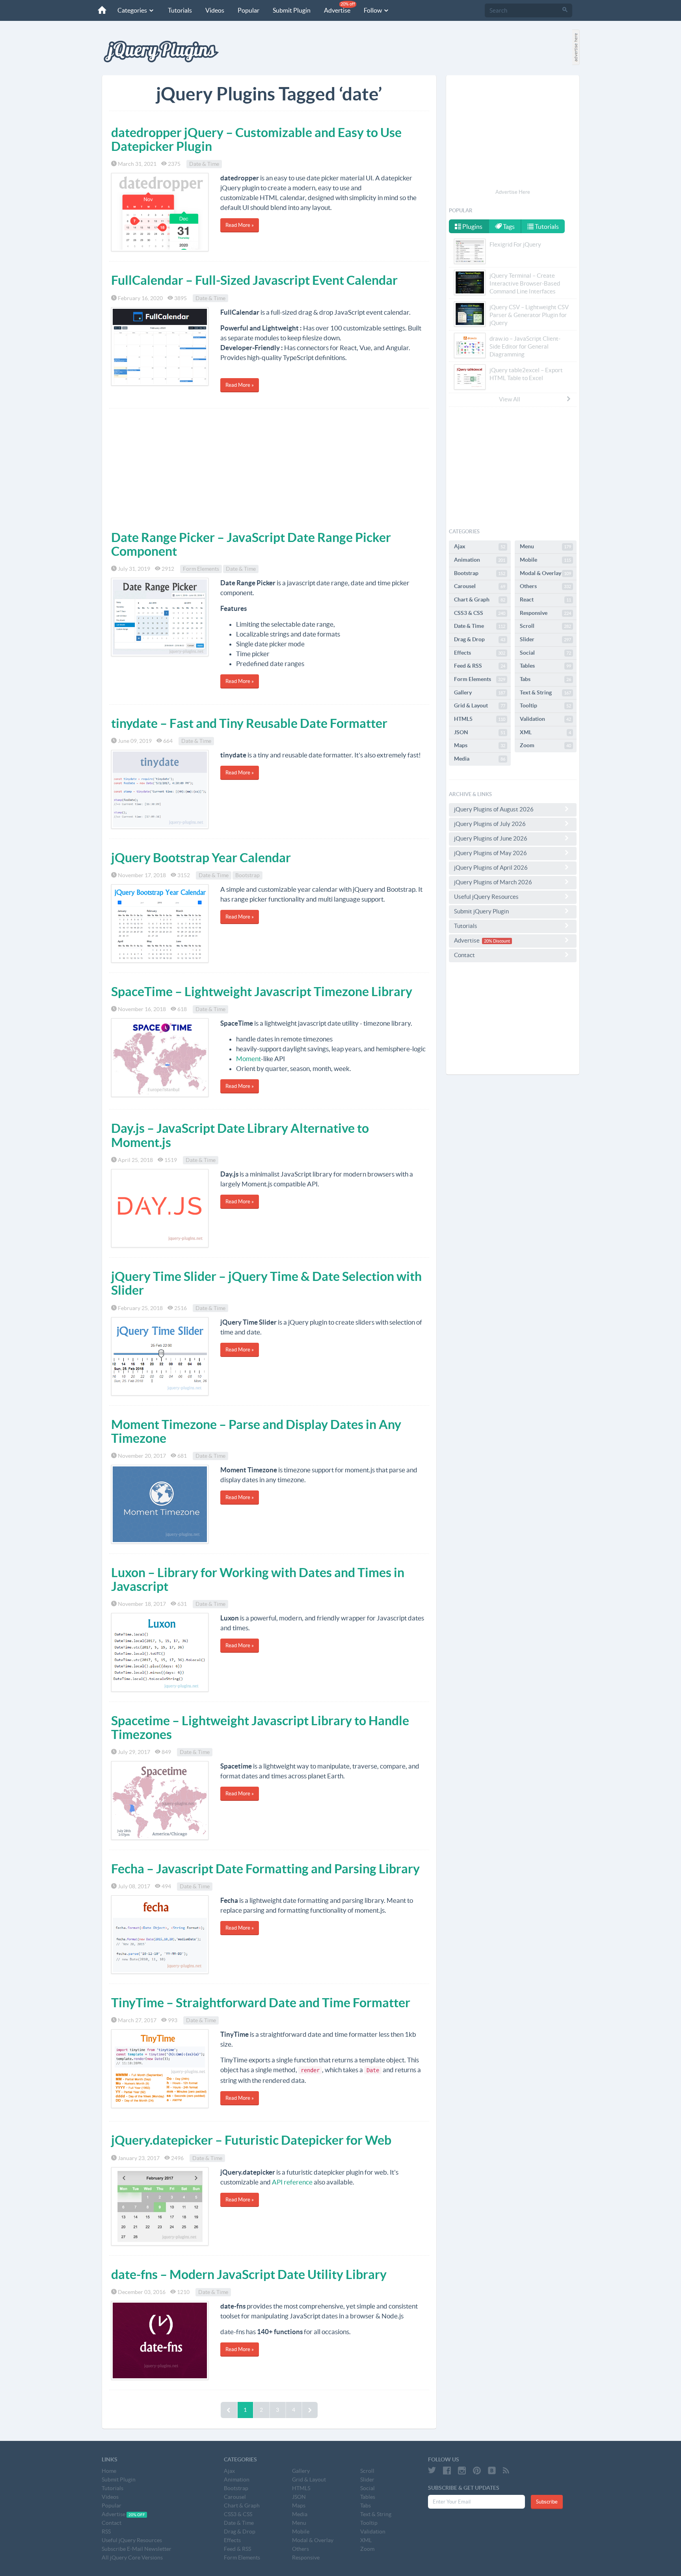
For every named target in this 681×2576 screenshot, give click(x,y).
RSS (106, 2531)
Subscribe (547, 2502)
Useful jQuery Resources (486, 897)
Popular (248, 10)
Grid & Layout (480, 705)
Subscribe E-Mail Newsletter (137, 2549)
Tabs (545, 679)
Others (545, 586)
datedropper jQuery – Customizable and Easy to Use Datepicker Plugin (256, 139)
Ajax (480, 546)
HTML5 (480, 719)
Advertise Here (513, 192)
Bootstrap (247, 875)
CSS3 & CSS (480, 613)
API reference (292, 2182)
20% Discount (497, 941)
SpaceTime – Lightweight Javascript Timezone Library (262, 991)
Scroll (545, 626)
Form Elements (201, 569)
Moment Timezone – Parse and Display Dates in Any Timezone (256, 1431)
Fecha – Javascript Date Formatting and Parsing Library (265, 1869)
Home (109, 2471)
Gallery (480, 692)
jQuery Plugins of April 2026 (491, 868)
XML (545, 732)
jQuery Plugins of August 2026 (494, 809)
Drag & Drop (480, 639)
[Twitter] (432, 2470)
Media (480, 759)
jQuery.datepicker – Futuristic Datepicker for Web (251, 2140)
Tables (545, 666)
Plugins (472, 226)
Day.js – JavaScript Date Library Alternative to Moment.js (240, 1135)
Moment (248, 1059)
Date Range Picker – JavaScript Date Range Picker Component (251, 544)
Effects (480, 653)
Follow (373, 10)
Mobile (545, 560)
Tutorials (180, 10)
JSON (480, 732)
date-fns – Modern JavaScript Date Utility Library (249, 2274)
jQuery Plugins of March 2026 (493, 882)
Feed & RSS (480, 666)
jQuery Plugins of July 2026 (490, 824)
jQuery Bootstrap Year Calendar (201, 857)
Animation (480, 560)
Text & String (545, 692)
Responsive (545, 613)
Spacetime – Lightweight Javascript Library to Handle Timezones (260, 1727)
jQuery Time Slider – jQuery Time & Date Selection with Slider (266, 1283)
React (545, 599)
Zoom (545, 745)
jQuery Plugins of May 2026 (490, 853)
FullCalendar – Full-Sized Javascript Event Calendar (254, 280)
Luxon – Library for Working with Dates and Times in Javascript (258, 1579)
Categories (133, 10)
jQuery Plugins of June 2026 (491, 838)
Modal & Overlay (545, 573)
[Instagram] (462, 2470)
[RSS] (506, 2470)
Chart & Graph (480, 599)
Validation (545, 719)
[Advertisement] (269, 468)
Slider (545, 639)
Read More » (240, 225)
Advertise (340, 8)
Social (545, 653)
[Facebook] (447, 2470)
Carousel (480, 586)
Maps (480, 745)
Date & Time (204, 164)
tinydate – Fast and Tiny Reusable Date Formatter (249, 723)
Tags (508, 226)
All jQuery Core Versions (132, 2557)
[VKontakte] (492, 2470)
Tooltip (545, 705)
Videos (215, 10)
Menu (545, 546)
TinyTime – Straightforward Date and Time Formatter (261, 2003)
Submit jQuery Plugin (481, 911)
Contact (464, 955)
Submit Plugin (292, 10)
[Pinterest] (477, 2470)
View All (510, 399)
